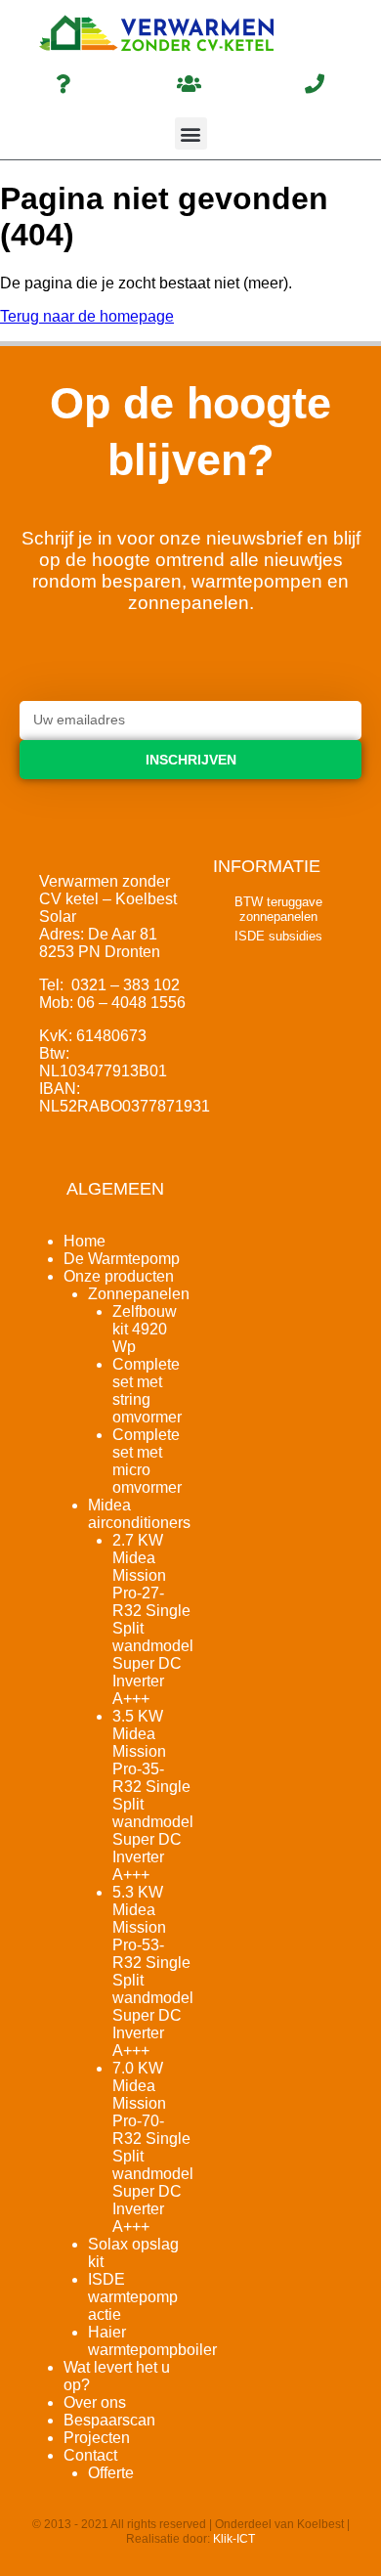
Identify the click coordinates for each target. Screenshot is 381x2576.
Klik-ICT (234, 2539)
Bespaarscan (109, 2420)
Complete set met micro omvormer (147, 1461)
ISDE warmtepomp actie (133, 2297)
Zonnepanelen (139, 1294)
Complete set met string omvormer (147, 1391)
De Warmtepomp (122, 1259)
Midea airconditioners (139, 1514)
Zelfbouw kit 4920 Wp (145, 1329)
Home (85, 1241)
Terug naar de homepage (87, 316)
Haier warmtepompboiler (152, 2341)
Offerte (111, 2473)
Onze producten (119, 1276)
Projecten (97, 2438)
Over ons (95, 2402)
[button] (191, 133)
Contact (90, 2455)
